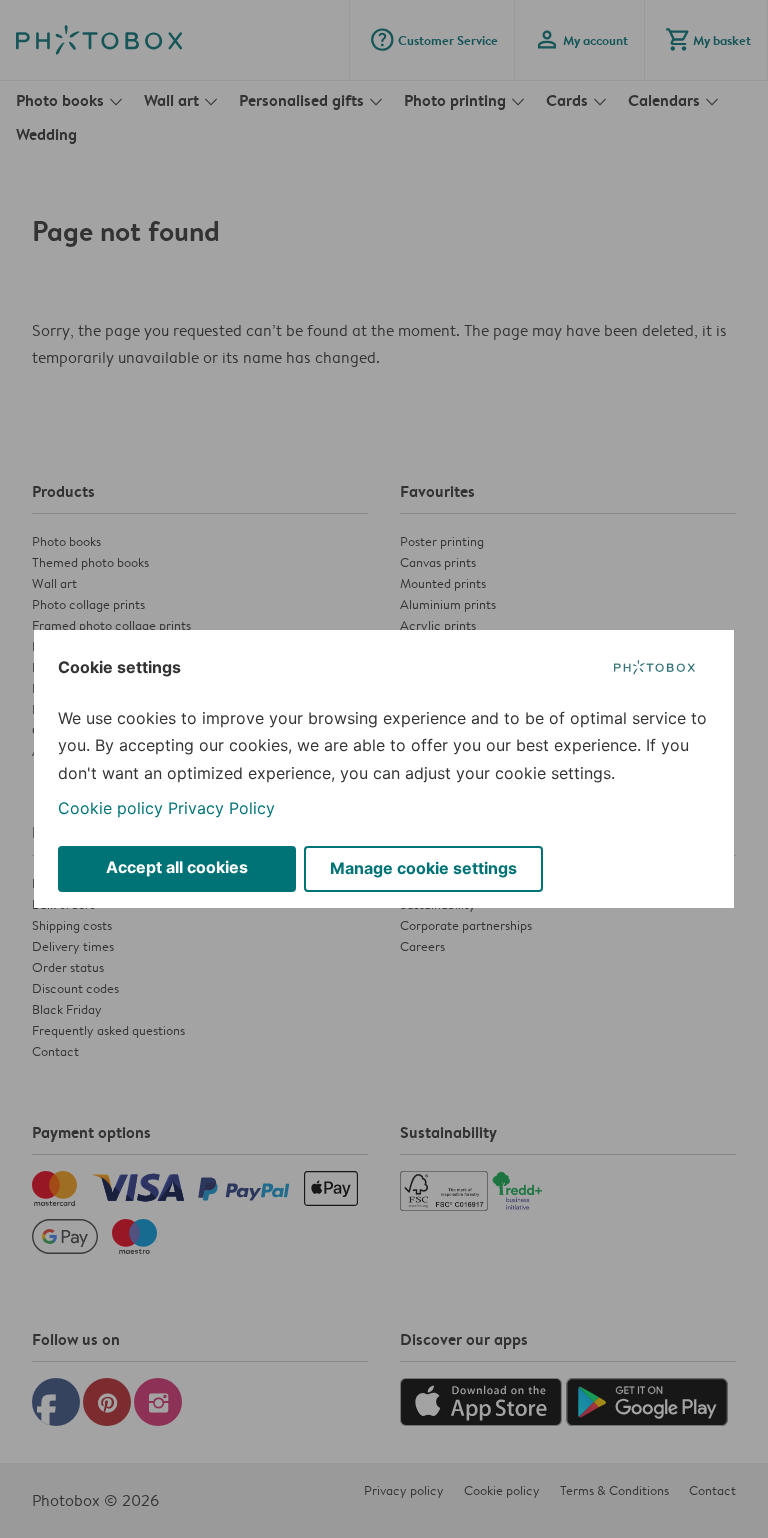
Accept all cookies (177, 867)
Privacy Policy (221, 808)
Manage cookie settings (423, 868)
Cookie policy (110, 808)
